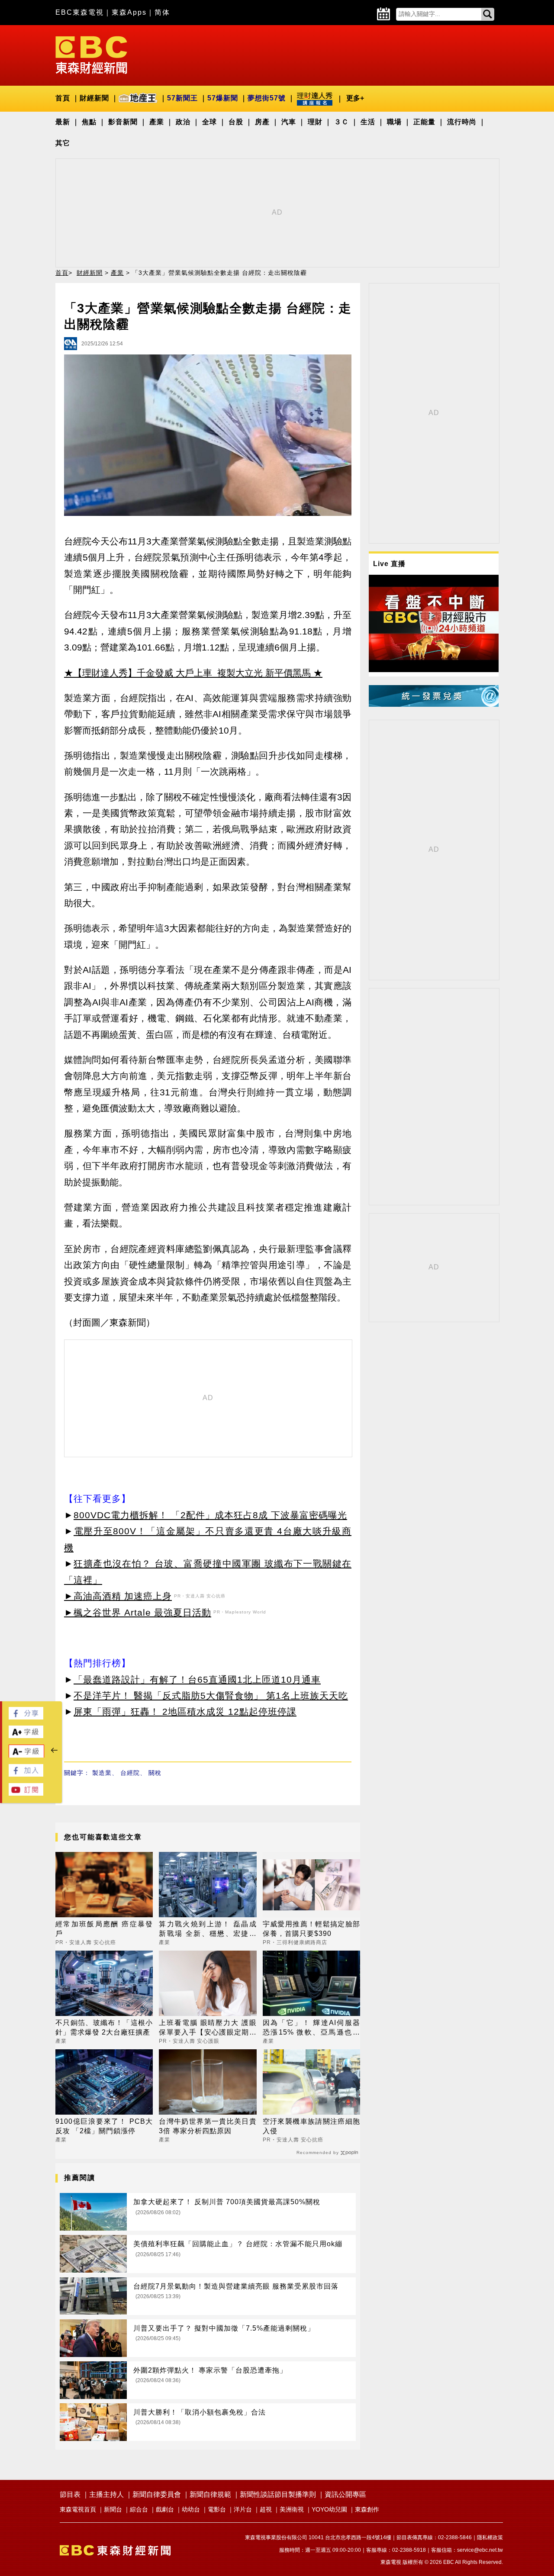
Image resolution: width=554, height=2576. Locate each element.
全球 (209, 122)
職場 (394, 122)
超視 (266, 2509)
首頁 (63, 98)
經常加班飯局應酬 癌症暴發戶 (104, 1929)
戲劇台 (165, 2509)
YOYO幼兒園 (329, 2509)
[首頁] (91, 54)
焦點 (89, 122)
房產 (262, 122)
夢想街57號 (267, 98)
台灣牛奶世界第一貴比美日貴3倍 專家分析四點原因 (208, 2126)
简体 (162, 12)
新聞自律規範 (210, 2494)
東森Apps (129, 12)
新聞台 (113, 2509)
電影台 (217, 2509)
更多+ (355, 98)
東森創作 (367, 2509)
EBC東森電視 (80, 12)
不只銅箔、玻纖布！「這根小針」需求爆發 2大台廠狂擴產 (104, 2027)
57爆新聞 (223, 98)
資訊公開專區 (345, 2494)
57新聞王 (182, 98)
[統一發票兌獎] (434, 704)
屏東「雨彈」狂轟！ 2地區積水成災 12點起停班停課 (185, 1711)
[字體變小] (26, 1756)
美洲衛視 (292, 2509)
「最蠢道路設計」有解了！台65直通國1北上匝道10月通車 (197, 1679)
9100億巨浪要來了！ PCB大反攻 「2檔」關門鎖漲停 (104, 2126)
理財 (315, 122)
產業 (157, 122)
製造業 (102, 1773)
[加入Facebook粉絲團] (26, 1774)
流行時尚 (462, 122)
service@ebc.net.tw (480, 2550)
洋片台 (243, 2509)
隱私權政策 (490, 2537)
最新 (63, 122)
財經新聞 (94, 98)
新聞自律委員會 (157, 2494)
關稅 (155, 1773)
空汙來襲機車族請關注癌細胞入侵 (311, 2126)
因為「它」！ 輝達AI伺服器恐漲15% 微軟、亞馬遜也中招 (311, 2028)
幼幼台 (191, 2509)
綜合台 (139, 2509)
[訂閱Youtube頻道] (26, 1793)
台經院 (130, 1773)
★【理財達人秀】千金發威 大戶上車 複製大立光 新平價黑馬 (187, 673)
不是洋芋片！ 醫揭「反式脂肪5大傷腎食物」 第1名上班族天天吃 (211, 1695)
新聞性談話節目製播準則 (278, 2494)
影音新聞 (123, 122)
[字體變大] (26, 1736)
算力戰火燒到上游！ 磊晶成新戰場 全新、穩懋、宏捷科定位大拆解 (208, 1930)
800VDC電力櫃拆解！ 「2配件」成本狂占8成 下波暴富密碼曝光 (210, 1515)
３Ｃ (341, 122)
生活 (368, 122)
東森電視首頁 (78, 2509)
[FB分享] (26, 1717)
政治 (183, 122)
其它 (63, 143)
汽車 (289, 122)
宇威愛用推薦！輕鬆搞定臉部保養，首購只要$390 (311, 1929)
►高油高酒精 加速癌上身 (118, 1596)
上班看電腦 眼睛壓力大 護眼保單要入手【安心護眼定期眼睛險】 (208, 2028)
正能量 (424, 122)
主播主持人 (106, 2494)
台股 (236, 122)
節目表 (70, 2494)
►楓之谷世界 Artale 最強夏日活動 (138, 1612)
